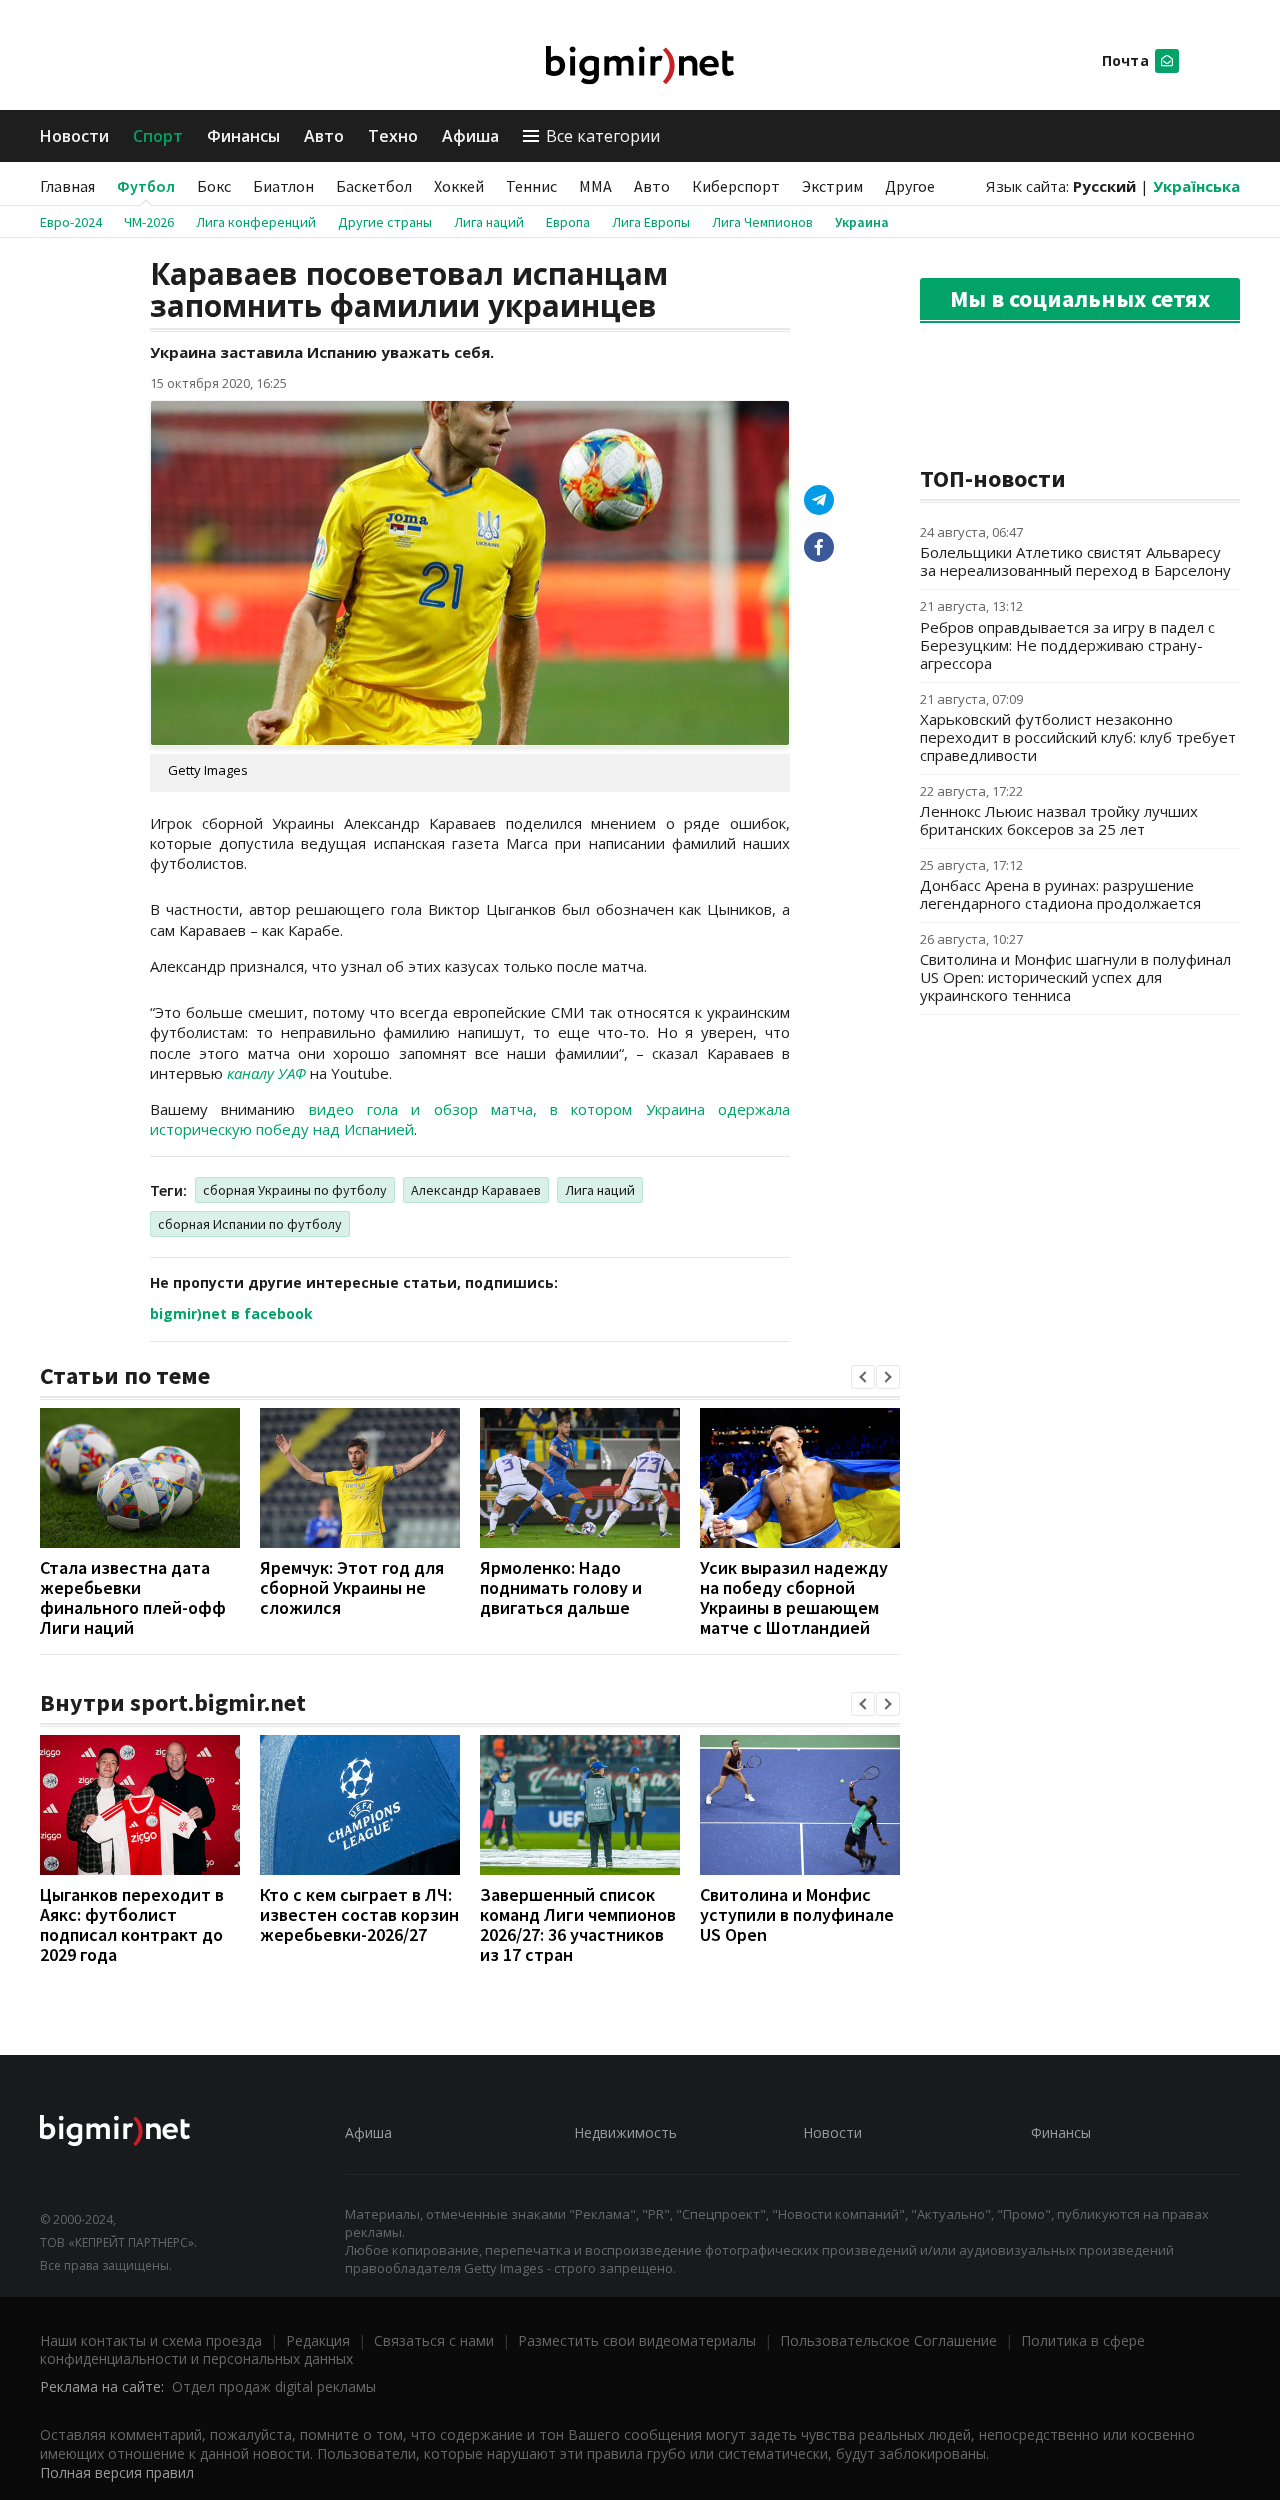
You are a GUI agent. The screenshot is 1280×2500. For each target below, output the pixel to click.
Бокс (214, 186)
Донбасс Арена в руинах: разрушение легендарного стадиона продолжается (1060, 894)
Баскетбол (374, 186)
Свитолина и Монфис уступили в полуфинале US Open (797, 1914)
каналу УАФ (266, 1073)
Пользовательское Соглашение (888, 2340)
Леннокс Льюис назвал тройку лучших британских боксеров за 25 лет (1059, 820)
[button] (863, 1377)
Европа (568, 222)
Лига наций (489, 222)
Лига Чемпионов (762, 222)
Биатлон (283, 186)
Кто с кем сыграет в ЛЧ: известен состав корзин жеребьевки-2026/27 (359, 1914)
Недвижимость (625, 2132)
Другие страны (385, 222)
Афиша (470, 136)
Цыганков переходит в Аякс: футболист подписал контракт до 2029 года (132, 1924)
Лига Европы (651, 222)
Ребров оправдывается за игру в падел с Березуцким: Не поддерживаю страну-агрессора (1067, 645)
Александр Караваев (476, 1190)
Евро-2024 (71, 222)
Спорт (158, 136)
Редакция (318, 2340)
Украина (862, 222)
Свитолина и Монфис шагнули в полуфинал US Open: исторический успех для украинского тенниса (1075, 977)
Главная (67, 186)
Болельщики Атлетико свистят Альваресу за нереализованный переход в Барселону (1075, 561)
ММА (595, 186)
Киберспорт (736, 186)
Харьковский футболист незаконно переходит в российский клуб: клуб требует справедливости (1078, 737)
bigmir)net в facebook (231, 1313)
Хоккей (459, 186)
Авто (324, 136)
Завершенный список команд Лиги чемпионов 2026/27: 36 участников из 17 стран (578, 1924)
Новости (74, 136)
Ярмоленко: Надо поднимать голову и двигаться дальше (561, 1587)
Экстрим (832, 186)
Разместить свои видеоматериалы (637, 2340)
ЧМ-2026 (149, 222)
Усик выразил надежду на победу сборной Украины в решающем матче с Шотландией (794, 1597)
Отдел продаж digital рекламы (274, 2386)
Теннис (531, 186)
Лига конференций (256, 222)
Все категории (603, 136)
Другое (910, 186)
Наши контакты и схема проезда (151, 2340)
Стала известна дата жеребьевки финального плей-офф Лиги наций (133, 1597)
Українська (1196, 186)
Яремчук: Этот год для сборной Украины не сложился (352, 1587)
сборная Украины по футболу (295, 1190)
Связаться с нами (434, 2340)
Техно (393, 136)
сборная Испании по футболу (250, 1224)
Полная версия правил (117, 2472)
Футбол (146, 186)
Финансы (243, 136)
